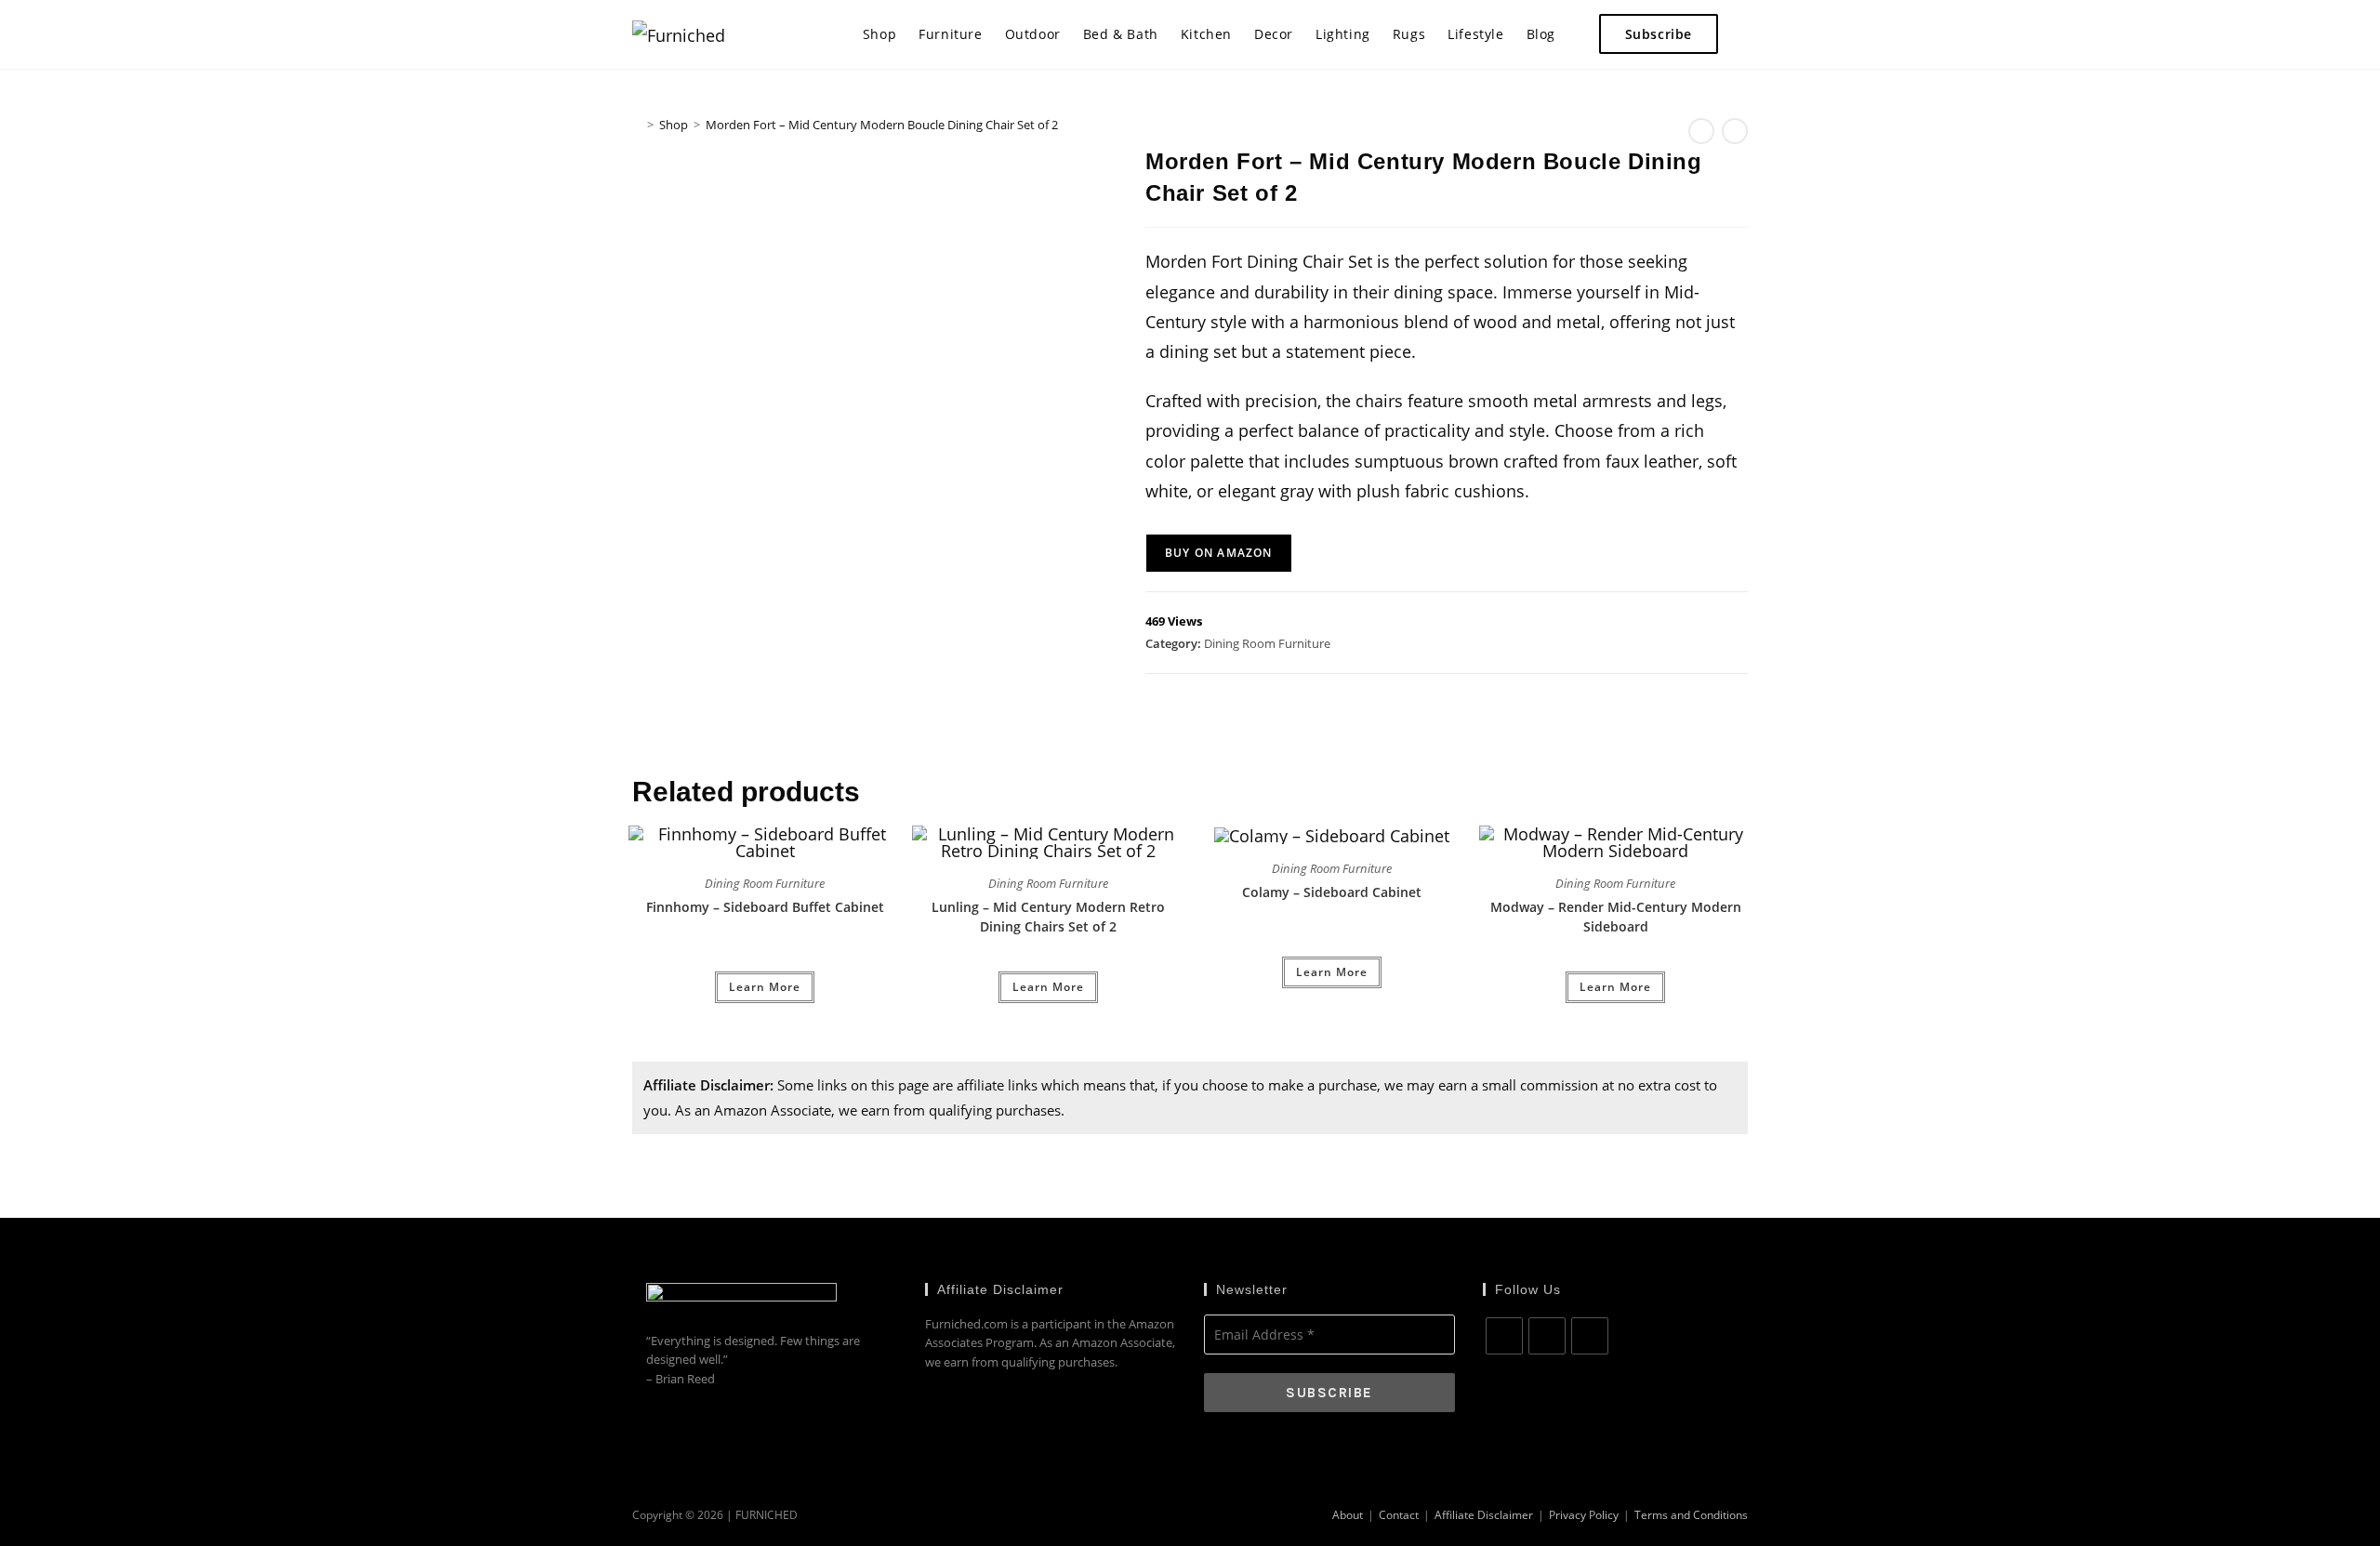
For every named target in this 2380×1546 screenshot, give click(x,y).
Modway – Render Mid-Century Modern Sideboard (1616, 917)
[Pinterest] (1590, 1336)
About (1348, 1515)
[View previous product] (1701, 131)
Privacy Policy (1584, 1515)
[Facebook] (1504, 1336)
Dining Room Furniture (1267, 643)
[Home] (637, 125)
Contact (1399, 1515)
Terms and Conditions (1691, 1515)
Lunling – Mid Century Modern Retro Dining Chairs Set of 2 (1048, 917)
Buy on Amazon (1219, 553)
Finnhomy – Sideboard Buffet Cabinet (765, 907)
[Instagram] (1547, 1336)
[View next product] (1735, 131)
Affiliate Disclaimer (1484, 1515)
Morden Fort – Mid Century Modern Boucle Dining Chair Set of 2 (882, 125)
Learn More (765, 987)
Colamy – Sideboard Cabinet (1332, 892)
